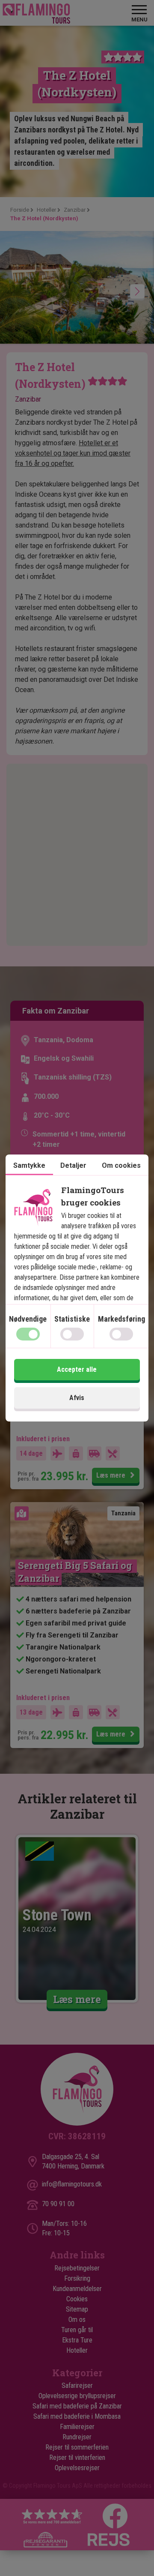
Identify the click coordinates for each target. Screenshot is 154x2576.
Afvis (77, 1398)
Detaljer (73, 1165)
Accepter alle (77, 1369)
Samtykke (29, 1165)
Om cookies (121, 1165)
